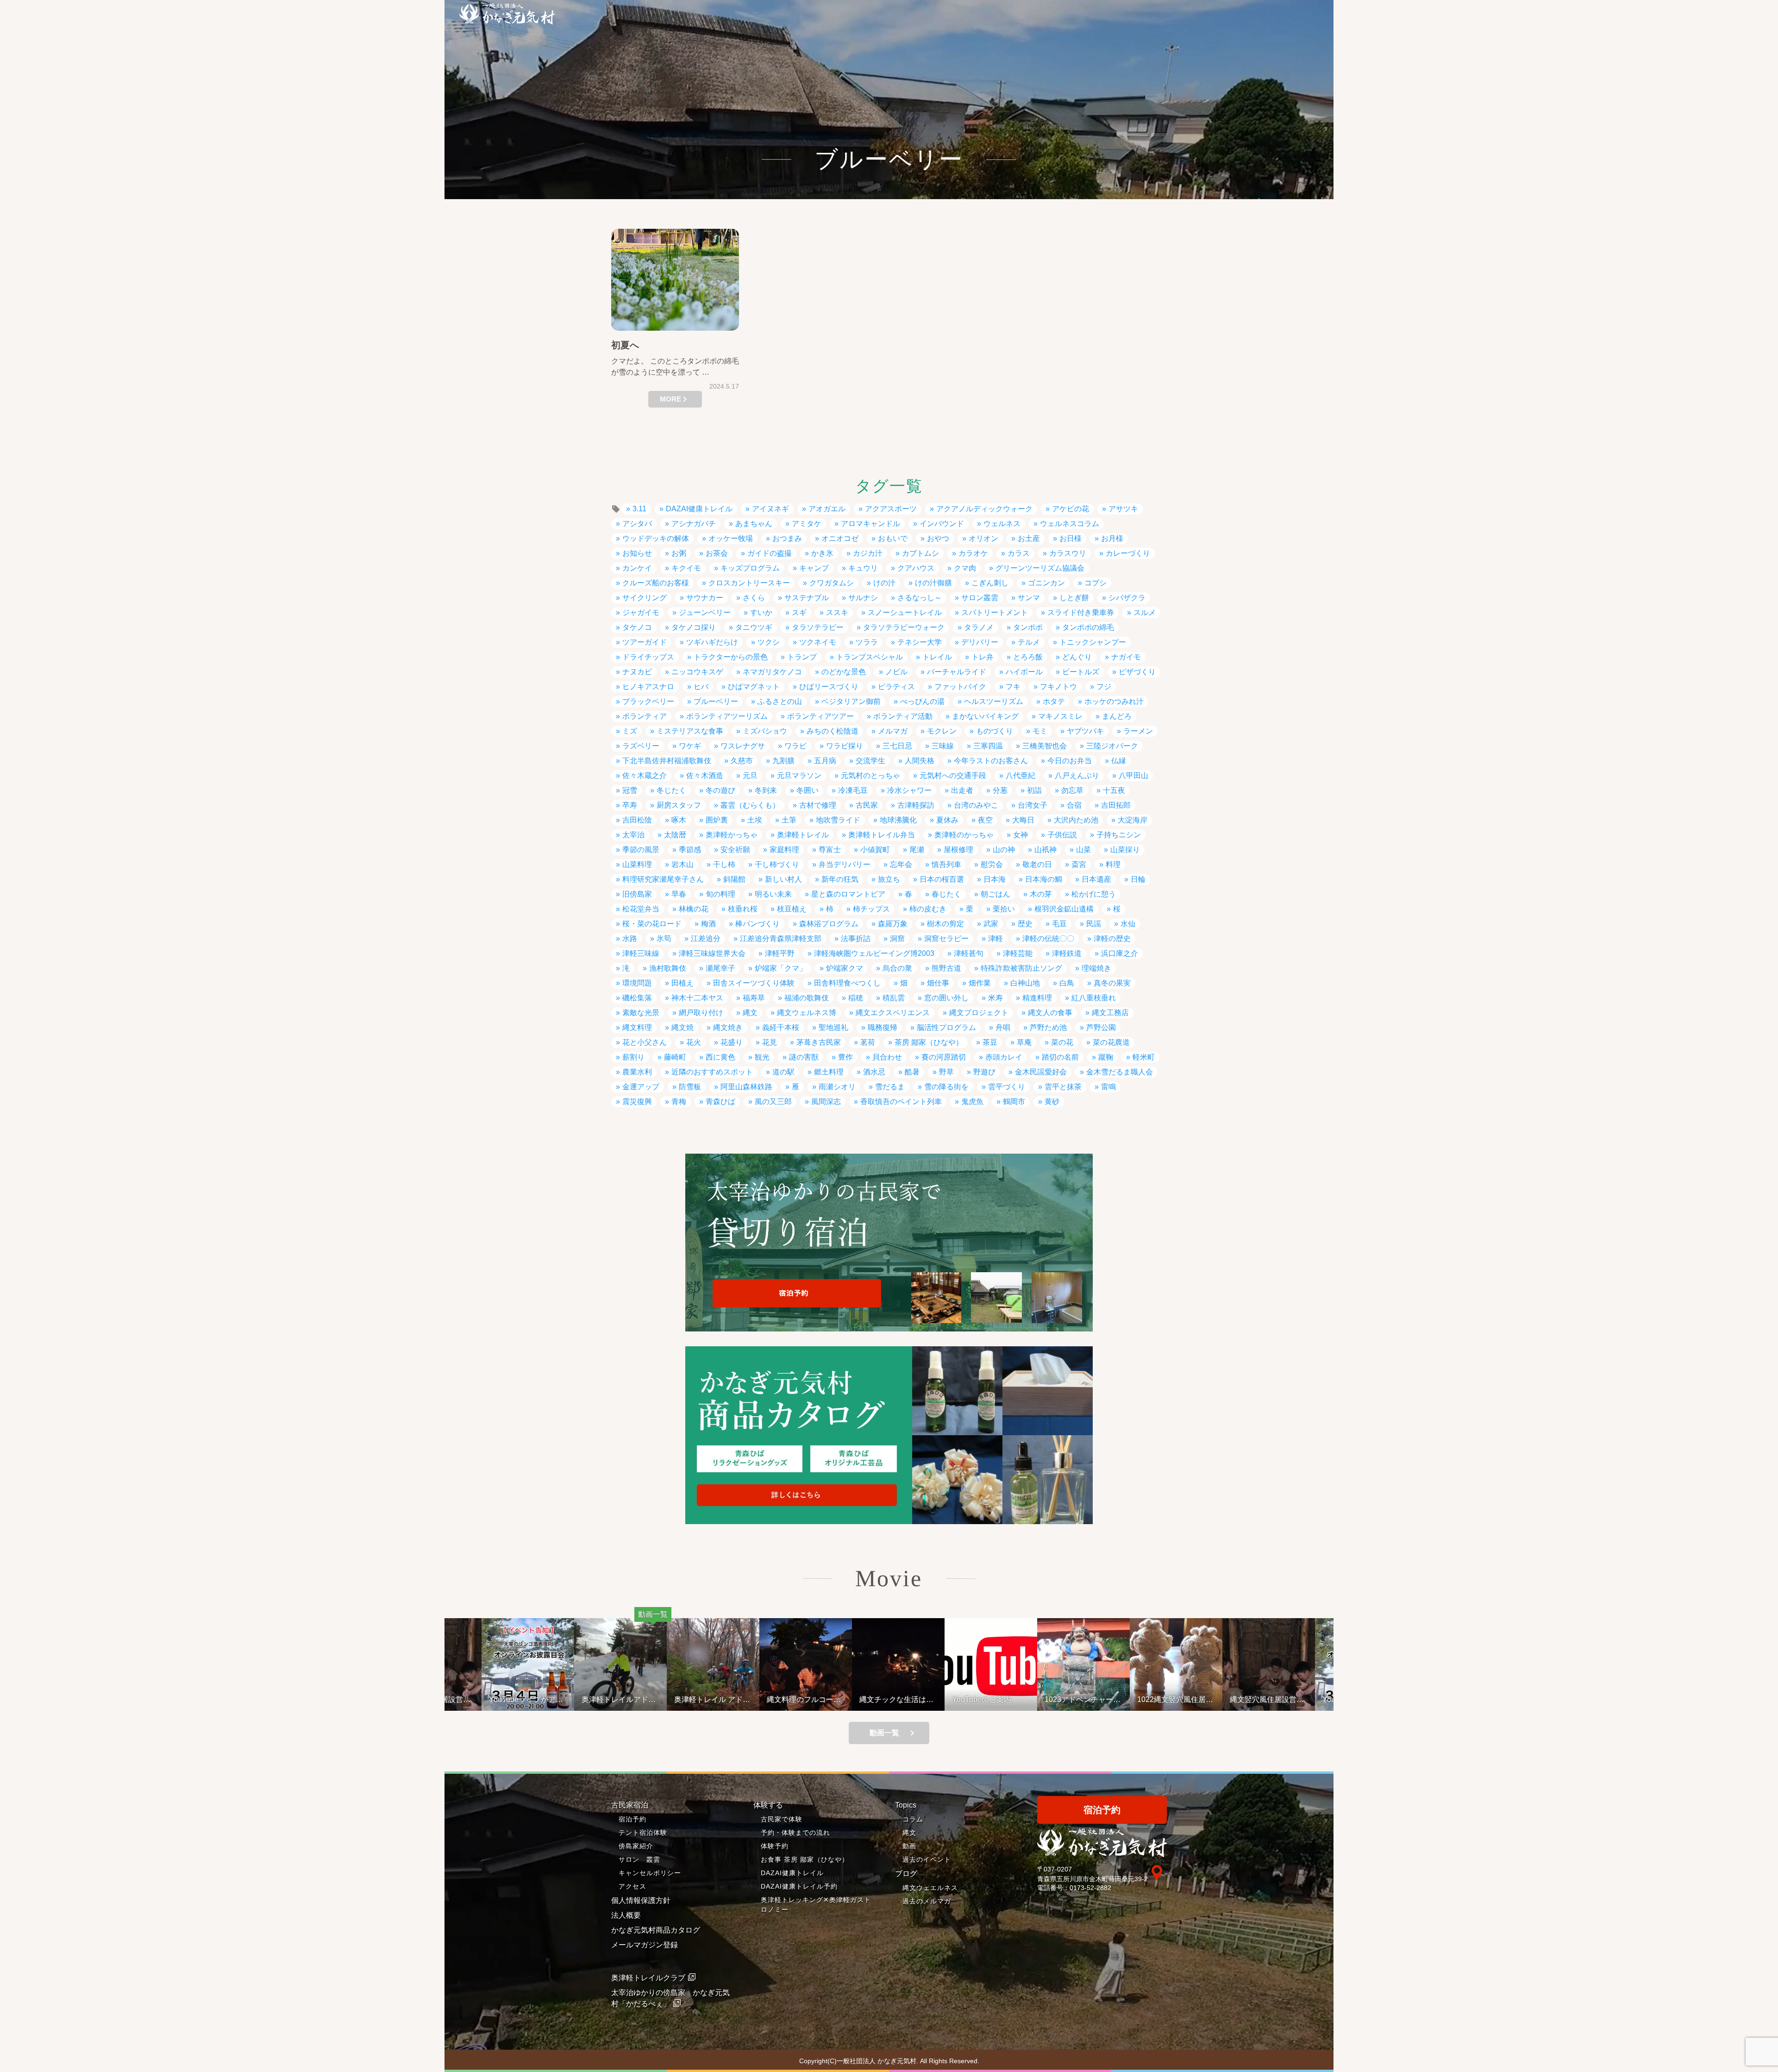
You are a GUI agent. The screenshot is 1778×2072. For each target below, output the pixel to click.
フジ (1104, 687)
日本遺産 (1096, 879)
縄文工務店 (1110, 1013)
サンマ (1029, 598)
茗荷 (868, 1042)
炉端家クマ (845, 968)
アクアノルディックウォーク (984, 509)
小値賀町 (875, 850)
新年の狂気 (840, 879)
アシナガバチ (694, 524)
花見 (770, 1042)
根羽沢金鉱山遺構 (1064, 909)
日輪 (1138, 879)
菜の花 (1062, 1042)
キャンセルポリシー (650, 1873)
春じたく (946, 894)
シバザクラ (1127, 598)
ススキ (837, 612)
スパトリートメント (995, 612)
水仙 (1128, 924)
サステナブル (807, 598)
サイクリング (645, 598)
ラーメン (1138, 731)
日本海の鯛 (1044, 879)
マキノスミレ (1060, 716)
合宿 (1074, 805)
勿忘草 (1072, 790)
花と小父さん (645, 1042)
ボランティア (645, 716)
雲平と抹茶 (1063, 1087)
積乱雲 (894, 998)
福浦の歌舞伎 (807, 998)
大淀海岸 (1133, 820)
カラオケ (973, 553)
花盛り (732, 1042)
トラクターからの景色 (731, 657)
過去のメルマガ (927, 1901)
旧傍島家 (637, 894)
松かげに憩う (1094, 894)
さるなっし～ (920, 598)
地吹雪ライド (838, 820)
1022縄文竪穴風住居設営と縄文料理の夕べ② (1175, 1699)
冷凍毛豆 (853, 790)
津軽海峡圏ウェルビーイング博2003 (874, 953)
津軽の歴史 (1112, 939)
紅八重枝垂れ (1094, 998)
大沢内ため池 (1076, 820)
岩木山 (682, 864)
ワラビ (795, 746)
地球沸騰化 (898, 820)
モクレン (942, 731)
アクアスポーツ (891, 509)
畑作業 (980, 983)
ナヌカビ (637, 672)
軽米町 (1144, 1057)
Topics (906, 1805)
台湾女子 (1033, 805)
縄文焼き (728, 1027)
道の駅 (783, 1072)
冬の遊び (720, 790)
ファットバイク (960, 687)
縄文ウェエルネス (930, 1888)
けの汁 (884, 583)
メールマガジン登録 (645, 1945)
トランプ (802, 657)
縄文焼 (682, 1027)
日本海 (995, 879)
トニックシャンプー (1093, 642)
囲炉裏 (717, 820)
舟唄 (1003, 1027)
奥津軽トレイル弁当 (882, 835)
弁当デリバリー (845, 864)
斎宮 (1079, 864)
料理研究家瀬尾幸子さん (663, 879)
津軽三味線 (641, 953)
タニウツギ (754, 627)
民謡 (1094, 924)
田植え (682, 983)
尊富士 (830, 850)
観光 (762, 1057)
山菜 (1083, 850)
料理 (1113, 864)
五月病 (825, 761)
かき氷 (822, 553)
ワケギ (690, 746)
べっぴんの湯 (922, 701)
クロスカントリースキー (749, 583)
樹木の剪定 (945, 924)
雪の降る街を (946, 1087)
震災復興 (637, 1102)
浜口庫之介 (1120, 953)
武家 (991, 924)
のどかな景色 (844, 672)
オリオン (983, 538)
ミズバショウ (765, 731)
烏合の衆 (897, 968)
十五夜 (1114, 790)
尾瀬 (917, 850)
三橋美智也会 (1045, 746)
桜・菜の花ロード (652, 924)
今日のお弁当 (1070, 761)
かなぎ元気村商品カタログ (656, 1930)
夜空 (985, 820)
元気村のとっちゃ (870, 775)
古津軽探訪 (916, 805)
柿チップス (871, 909)
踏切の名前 (1060, 1057)
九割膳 (783, 761)
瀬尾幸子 (720, 968)
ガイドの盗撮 (770, 553)
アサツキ (1123, 509)
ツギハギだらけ (712, 642)
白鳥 (1067, 983)
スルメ (1145, 612)
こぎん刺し (990, 583)
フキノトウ (1058, 687)
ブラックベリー (648, 701)
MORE (670, 399)
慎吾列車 (946, 864)
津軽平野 (780, 953)
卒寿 (630, 805)
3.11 (639, 509)
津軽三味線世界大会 (712, 953)
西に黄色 (720, 1057)
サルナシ (863, 598)
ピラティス (896, 687)
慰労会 (992, 864)
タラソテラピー (818, 627)
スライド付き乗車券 (1081, 612)
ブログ (906, 1874)
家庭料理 (784, 850)
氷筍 (664, 939)
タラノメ (979, 627)
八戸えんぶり (1077, 775)
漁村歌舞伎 (668, 968)
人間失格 (920, 761)
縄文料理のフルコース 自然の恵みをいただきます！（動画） (808, 1699)
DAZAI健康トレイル (699, 509)
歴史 (1025, 924)
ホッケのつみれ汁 (1114, 701)
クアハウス (916, 568)
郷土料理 (829, 1072)
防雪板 (690, 1087)
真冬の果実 (1112, 983)
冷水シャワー (909, 790)
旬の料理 (720, 894)
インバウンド (942, 524)
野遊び (984, 1072)
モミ (1040, 731)
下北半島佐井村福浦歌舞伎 (667, 761)
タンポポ (1028, 627)
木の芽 (1041, 894)
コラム (913, 1819)
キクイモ (686, 568)
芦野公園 (1101, 1027)
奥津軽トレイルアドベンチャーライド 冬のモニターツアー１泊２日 (620, 1699)
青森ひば (720, 1102)
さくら (754, 598)
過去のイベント (927, 1859)
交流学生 (870, 761)
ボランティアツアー (820, 716)
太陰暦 (675, 835)
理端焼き (1096, 968)
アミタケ (807, 524)
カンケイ (637, 568)
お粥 (679, 553)
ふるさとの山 (780, 701)
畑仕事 (938, 983)
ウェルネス (1002, 524)
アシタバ (637, 524)
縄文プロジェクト (979, 1013)
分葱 (1000, 790)
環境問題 (637, 983)
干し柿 (724, 864)
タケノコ (637, 627)
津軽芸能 (1018, 953)
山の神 (1004, 850)
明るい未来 (773, 894)
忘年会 (901, 864)
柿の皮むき (928, 909)
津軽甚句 (969, 953)
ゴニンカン (1046, 583)
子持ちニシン (1119, 835)
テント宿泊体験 (643, 1833)
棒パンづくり (758, 924)
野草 (946, 1072)
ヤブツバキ (1085, 731)
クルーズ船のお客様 (656, 583)
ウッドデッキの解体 (656, 538)
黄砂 (1052, 1102)
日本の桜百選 (942, 879)
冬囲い (808, 790)
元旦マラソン (799, 775)
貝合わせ (887, 1057)
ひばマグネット (754, 687)
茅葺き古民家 (819, 1042)
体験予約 (775, 1846)
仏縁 (1119, 761)
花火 (694, 1042)
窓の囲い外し (946, 998)
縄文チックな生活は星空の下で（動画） (896, 1699)
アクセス (632, 1886)
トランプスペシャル (870, 657)
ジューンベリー (705, 612)
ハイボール (1024, 672)
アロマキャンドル (870, 524)
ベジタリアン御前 (851, 701)
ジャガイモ (641, 612)
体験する (768, 1805)
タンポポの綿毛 (1088, 627)
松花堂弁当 (641, 909)
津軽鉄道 (1067, 953)
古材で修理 (818, 805)
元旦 (750, 775)
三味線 (943, 746)
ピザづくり (1137, 672)
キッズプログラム (750, 568)
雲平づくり (1007, 1087)
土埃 (755, 820)
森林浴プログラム (829, 924)
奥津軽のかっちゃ (964, 835)
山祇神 (1046, 850)
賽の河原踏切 (944, 1057)
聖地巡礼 (833, 1027)
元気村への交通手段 (953, 775)
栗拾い (1004, 909)
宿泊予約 (632, 1819)
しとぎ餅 (1074, 598)
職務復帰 (883, 1027)
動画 (909, 1846)
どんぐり (1077, 657)
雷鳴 (1108, 1087)
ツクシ (769, 642)
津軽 (995, 939)
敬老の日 (1037, 864)
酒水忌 (874, 1072)
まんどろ (1117, 716)
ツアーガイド (645, 642)
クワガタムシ (832, 583)
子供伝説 (1062, 835)
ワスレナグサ (743, 746)
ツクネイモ (818, 642)
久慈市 (742, 761)
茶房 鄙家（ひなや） (929, 1042)
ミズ (630, 731)
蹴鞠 (1106, 1057)
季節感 (690, 850)
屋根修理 (958, 850)
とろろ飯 (1028, 657)
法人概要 (626, 1915)
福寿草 (754, 998)
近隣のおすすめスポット (712, 1072)
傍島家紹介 (636, 1846)
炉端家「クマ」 (781, 968)
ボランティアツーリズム (727, 716)
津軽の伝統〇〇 (1048, 939)
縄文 (750, 1013)
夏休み (947, 820)
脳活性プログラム (946, 1027)
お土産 (1029, 538)
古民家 (867, 805)
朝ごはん (995, 894)
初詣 (1034, 790)
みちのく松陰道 (833, 731)
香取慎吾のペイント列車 (901, 1102)
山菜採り (1125, 850)
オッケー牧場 (731, 538)
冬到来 (766, 790)
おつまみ (787, 538)
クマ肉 (965, 568)
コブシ (1096, 583)
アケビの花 (1071, 509)
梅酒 (708, 924)
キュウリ (863, 568)
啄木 (679, 820)
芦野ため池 (1048, 1027)
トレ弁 (983, 657)
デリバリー (980, 642)
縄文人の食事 (1050, 1013)
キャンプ (814, 568)
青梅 (679, 1102)
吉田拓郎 (1116, 805)
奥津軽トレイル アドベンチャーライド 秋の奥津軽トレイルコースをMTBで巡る (712, 1699)
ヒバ (701, 687)
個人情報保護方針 (641, 1900)
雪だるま (890, 1087)
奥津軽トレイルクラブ (648, 1978)
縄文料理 (637, 1027)
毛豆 (1059, 924)
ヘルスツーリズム (994, 701)
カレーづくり (1128, 553)
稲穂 (856, 998)
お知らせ (637, 553)
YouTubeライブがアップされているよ (526, 1699)
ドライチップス (648, 657)
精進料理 (1037, 998)
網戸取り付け (701, 1013)
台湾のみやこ (976, 805)
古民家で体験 (782, 1819)
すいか (761, 612)
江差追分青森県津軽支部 (781, 939)
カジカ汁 (868, 553)
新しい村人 (783, 879)
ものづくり (995, 731)
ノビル (896, 672)
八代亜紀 (1020, 775)
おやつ (938, 538)
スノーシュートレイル (905, 612)
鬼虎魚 (972, 1102)
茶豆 (990, 1042)
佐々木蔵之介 (645, 775)
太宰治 (633, 835)
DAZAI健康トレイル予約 (799, 1886)
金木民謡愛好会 (1041, 1072)
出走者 (962, 790)
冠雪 (630, 790)
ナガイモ (1126, 657)
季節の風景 (641, 850)
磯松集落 (637, 998)
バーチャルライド (957, 672)
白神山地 (1025, 983)
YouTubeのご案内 (982, 1699)
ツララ (867, 642)
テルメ (1029, 642)
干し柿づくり (777, 864)
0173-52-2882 (1090, 1888)
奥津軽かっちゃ (732, 835)
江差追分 (706, 939)
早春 (679, 894)
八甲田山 (1133, 775)
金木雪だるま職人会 (1120, 1072)
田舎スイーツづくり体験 (754, 983)
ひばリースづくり (829, 687)
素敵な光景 (641, 1013)
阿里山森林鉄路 (746, 1087)
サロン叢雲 (980, 598)
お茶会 (717, 553)
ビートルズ (1081, 672)
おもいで (893, 538)
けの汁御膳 (933, 583)
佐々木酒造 (705, 775)
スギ (799, 612)
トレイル (937, 657)
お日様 (1071, 538)
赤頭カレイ (1004, 1057)
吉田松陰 (637, 820)
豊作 (845, 1057)
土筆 (789, 820)
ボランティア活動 (903, 716)
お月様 (1112, 538)
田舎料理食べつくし (847, 983)
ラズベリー (641, 746)
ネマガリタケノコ (772, 672)
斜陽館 (734, 879)
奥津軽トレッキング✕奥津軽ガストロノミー (816, 1905)
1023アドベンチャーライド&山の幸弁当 (1083, 1699)
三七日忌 (897, 746)
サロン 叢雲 (639, 1859)
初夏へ (625, 345)
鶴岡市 (1014, 1102)
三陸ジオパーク (1112, 746)
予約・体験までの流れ (795, 1833)
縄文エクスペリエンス (893, 1013)
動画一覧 (884, 1733)
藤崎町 (675, 1057)
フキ (1013, 687)
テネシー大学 (920, 642)
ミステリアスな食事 (690, 731)
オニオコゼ (840, 538)
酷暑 (912, 1072)
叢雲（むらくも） (750, 805)
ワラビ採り (845, 746)
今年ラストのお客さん (991, 761)
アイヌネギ (770, 509)
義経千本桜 (781, 1027)
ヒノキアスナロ (648, 687)
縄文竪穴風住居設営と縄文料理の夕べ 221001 (1267, 1699)
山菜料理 (637, 864)
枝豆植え (792, 909)
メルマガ (893, 731)
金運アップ (641, 1087)
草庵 (1024, 1042)
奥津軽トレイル (803, 835)
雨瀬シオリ (837, 1087)
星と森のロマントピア (848, 894)
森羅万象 (893, 924)
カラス (1019, 553)
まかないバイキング (985, 716)
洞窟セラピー (946, 939)
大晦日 (1023, 820)
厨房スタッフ (679, 805)
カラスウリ (1068, 553)
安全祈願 (735, 850)
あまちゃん (754, 524)
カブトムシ (920, 553)
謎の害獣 (804, 1057)
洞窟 (897, 939)
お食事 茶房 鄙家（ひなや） (805, 1859)
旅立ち (889, 879)
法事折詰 (856, 939)
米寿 (995, 998)
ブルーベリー (716, 701)
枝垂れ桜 (743, 909)
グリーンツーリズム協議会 (1040, 568)
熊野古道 (946, 968)
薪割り (633, 1057)
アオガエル (827, 509)
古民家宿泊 (630, 1805)
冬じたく (671, 790)
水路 (630, 939)
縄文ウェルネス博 (807, 1013)
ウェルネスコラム (1070, 524)
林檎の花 (694, 909)
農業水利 (637, 1072)
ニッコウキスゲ (697, 672)
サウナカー (705, 598)
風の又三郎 (773, 1102)
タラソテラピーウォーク (904, 627)
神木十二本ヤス (697, 998)
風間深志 (826, 1102)
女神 (1020, 835)
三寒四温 (988, 746)
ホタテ (1054, 701)
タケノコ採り (694, 627)
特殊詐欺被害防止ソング (1021, 968)
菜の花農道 (1111, 1042)
